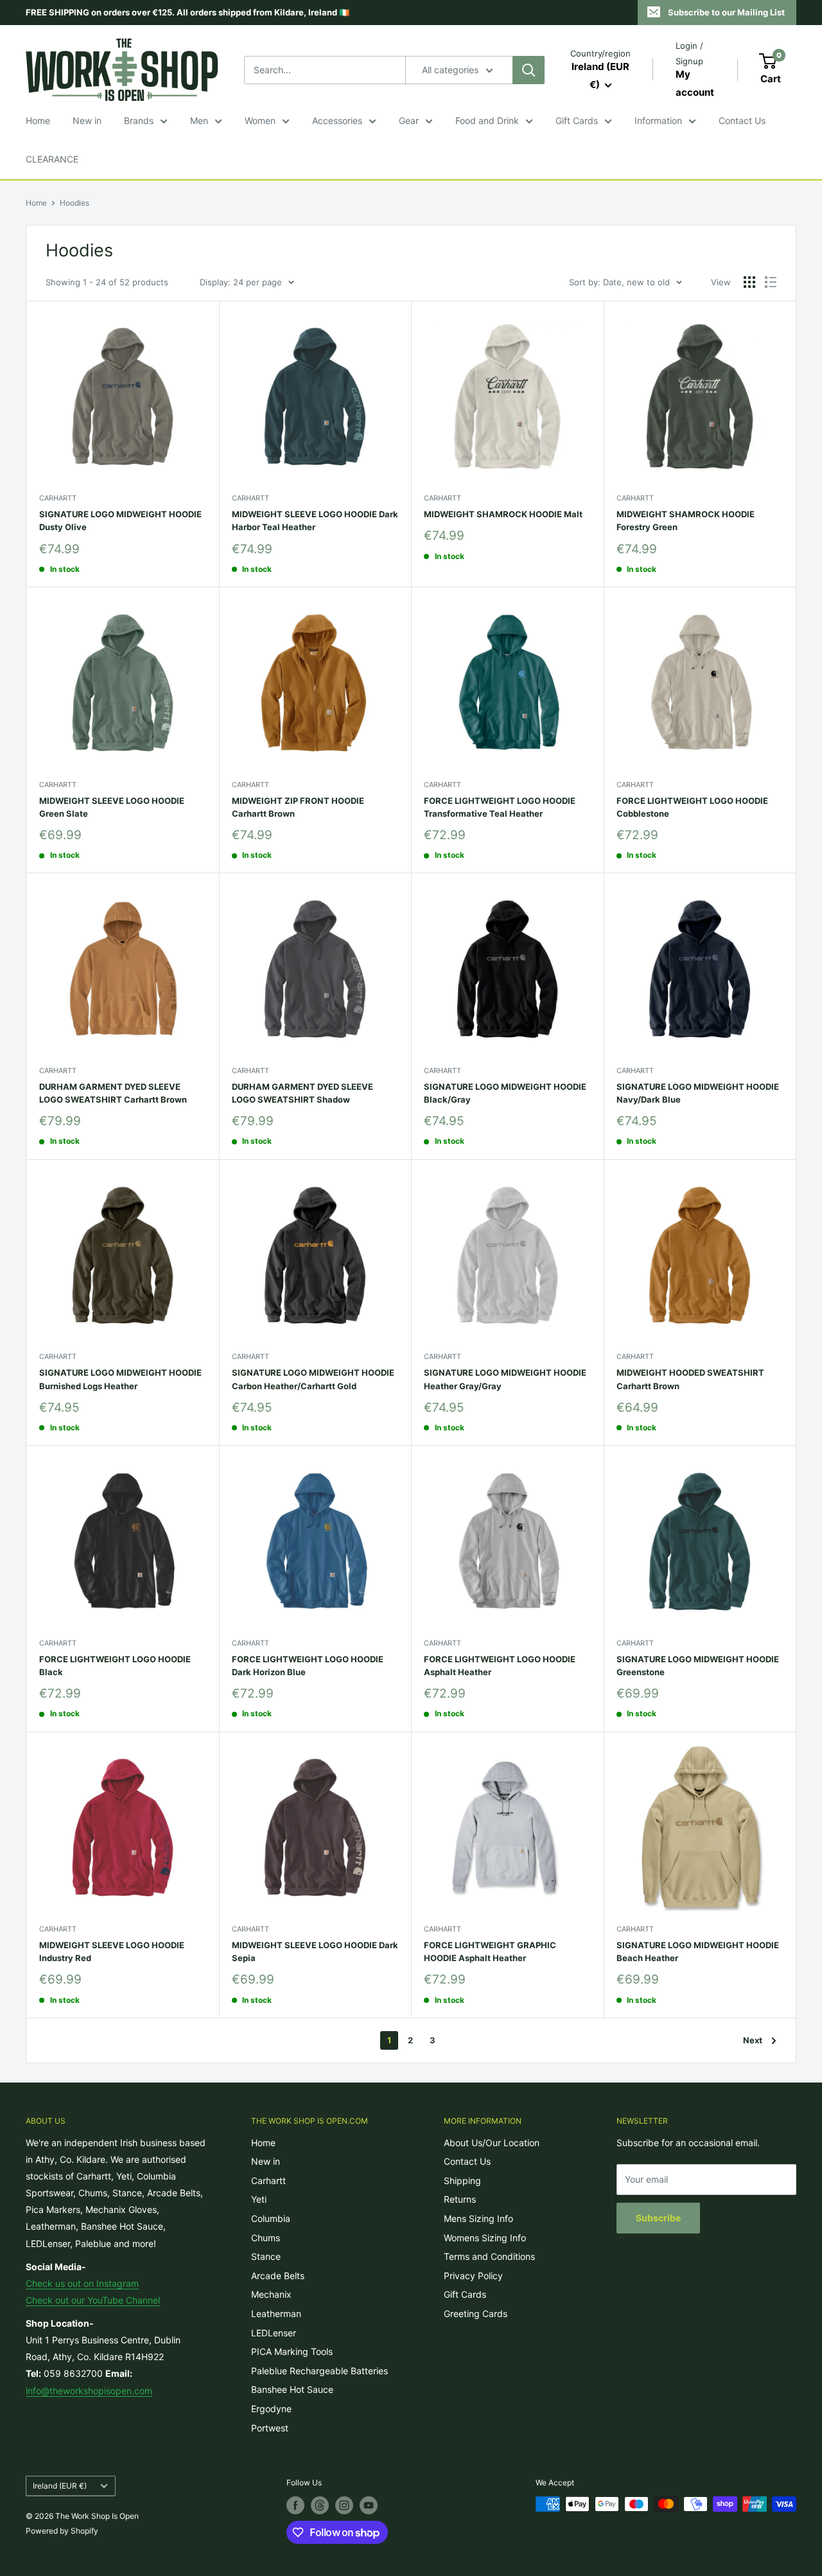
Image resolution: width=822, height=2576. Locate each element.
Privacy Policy (473, 2276)
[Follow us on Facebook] (295, 2505)
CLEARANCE (52, 159)
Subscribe (658, 2218)
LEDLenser (274, 2333)
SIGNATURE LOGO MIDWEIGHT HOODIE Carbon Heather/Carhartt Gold (313, 1379)
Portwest (270, 2428)
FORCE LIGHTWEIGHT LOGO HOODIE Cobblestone (692, 807)
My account (695, 83)
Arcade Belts (278, 2276)
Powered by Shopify (62, 2531)
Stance (266, 2256)
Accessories (337, 120)
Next (753, 2040)
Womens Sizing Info (485, 2238)
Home (38, 120)
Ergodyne (271, 2409)
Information (658, 120)
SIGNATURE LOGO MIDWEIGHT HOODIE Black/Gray (505, 1093)
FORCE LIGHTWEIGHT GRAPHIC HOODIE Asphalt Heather (490, 1951)
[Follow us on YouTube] (369, 2505)
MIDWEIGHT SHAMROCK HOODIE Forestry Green (686, 520)
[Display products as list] (771, 282)
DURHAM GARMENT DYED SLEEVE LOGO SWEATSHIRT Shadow (302, 1093)
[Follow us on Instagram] (344, 2505)
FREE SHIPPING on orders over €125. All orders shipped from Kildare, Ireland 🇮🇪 (188, 12)
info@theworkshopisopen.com (89, 2391)
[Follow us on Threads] (320, 2505)
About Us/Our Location (492, 2143)
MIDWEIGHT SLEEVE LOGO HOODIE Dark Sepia (315, 1951)
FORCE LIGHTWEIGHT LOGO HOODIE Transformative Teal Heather (500, 807)
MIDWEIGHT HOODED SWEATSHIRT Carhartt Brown (690, 1379)
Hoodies (74, 203)
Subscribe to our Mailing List (726, 12)
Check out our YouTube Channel (93, 2300)
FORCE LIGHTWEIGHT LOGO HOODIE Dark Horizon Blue (308, 1666)
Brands (139, 120)
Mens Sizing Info (478, 2218)
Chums (266, 2238)
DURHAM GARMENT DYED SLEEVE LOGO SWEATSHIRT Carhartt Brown (113, 1093)
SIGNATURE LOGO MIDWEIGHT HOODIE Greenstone (698, 1666)
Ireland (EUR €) (60, 2486)
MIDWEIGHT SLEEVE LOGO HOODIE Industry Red (112, 1951)
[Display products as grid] (749, 282)
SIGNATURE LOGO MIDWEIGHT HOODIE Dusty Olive (120, 520)
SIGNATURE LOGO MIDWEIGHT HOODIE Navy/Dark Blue (698, 1093)
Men (199, 120)
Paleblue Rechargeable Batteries (319, 2371)
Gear (409, 120)
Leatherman (276, 2314)
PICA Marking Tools (292, 2351)
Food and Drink (487, 120)
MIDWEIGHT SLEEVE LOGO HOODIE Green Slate (112, 807)
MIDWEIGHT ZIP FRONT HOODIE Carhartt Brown (298, 807)
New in (87, 120)
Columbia (271, 2218)
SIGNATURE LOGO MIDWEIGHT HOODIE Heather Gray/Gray (505, 1379)
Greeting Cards (476, 2314)
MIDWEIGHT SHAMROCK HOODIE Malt (503, 514)
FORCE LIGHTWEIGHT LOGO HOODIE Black (115, 1666)
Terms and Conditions (489, 2256)
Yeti (259, 2199)
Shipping (462, 2181)
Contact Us (742, 120)
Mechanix (271, 2294)
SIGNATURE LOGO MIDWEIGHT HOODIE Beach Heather (698, 1951)
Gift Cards (577, 120)
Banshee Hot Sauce (292, 2389)
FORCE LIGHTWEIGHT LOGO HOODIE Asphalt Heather (500, 1666)
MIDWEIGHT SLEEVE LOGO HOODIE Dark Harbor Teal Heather (315, 520)
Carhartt (58, 498)
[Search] (529, 70)
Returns (460, 2199)
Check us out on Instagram (82, 2283)
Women (260, 120)
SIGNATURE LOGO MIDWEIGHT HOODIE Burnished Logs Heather (120, 1379)
